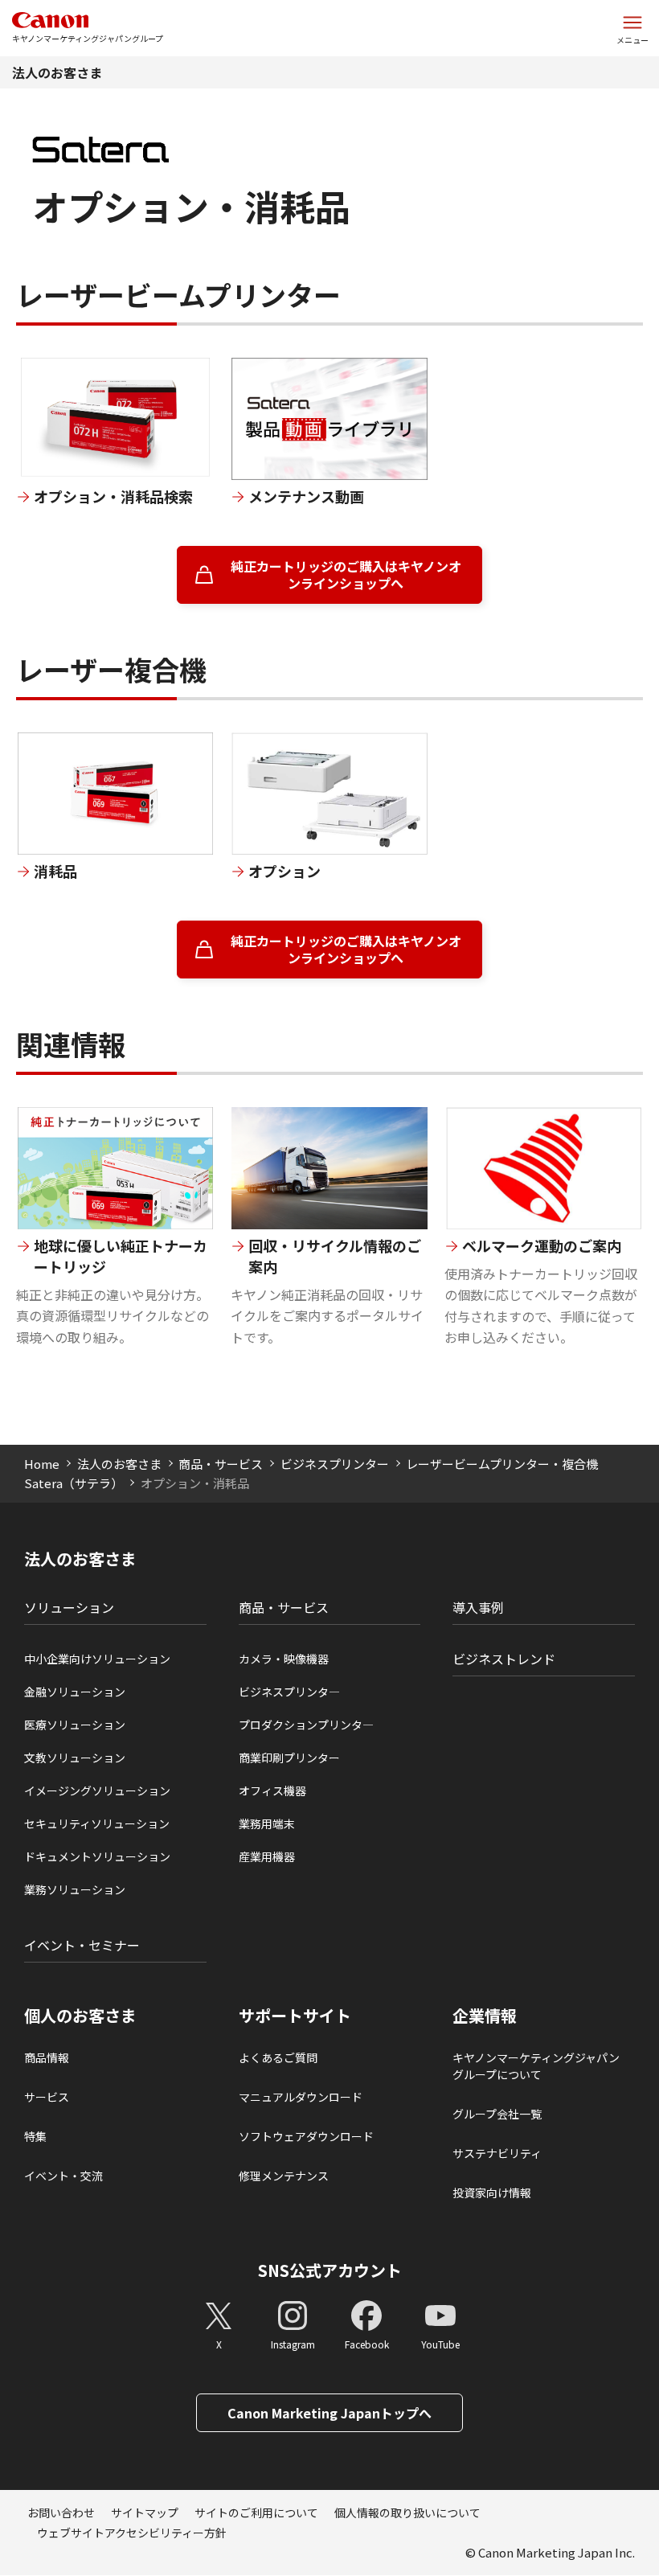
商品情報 (47, 2057)
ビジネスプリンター (335, 1464)
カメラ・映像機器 (284, 1659)
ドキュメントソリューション (97, 1856)
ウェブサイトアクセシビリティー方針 (132, 2533)
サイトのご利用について (256, 2512)
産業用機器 (267, 1856)
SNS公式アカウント (330, 2270)
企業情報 (485, 2016)
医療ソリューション (75, 1725)
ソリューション (69, 1607)
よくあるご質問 (278, 2057)
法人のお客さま (57, 72)
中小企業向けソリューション (97, 1659)
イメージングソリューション (97, 1790)
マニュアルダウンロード (301, 2097)
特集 (35, 2136)
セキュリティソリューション (97, 1823)
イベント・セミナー (82, 1945)
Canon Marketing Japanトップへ (329, 2413)
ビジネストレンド (504, 1659)
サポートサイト (295, 2016)
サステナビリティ (497, 2153)
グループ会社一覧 (497, 2114)
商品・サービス (221, 1464)
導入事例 (478, 1607)
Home (42, 1464)
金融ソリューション (75, 1692)
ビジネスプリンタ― (289, 1692)
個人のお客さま (80, 2016)
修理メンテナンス (284, 2176)
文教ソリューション (75, 1758)
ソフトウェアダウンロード (306, 2136)
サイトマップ (145, 2512)
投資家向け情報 (492, 2192)
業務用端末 (267, 1823)
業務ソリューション (75, 1889)
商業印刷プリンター (289, 1758)
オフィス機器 (272, 1790)
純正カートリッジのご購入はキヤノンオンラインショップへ (346, 574)
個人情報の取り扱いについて (407, 2512)
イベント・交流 (63, 2176)
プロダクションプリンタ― (306, 1725)
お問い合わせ (61, 2512)
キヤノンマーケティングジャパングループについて (536, 2066)
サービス (47, 2097)
